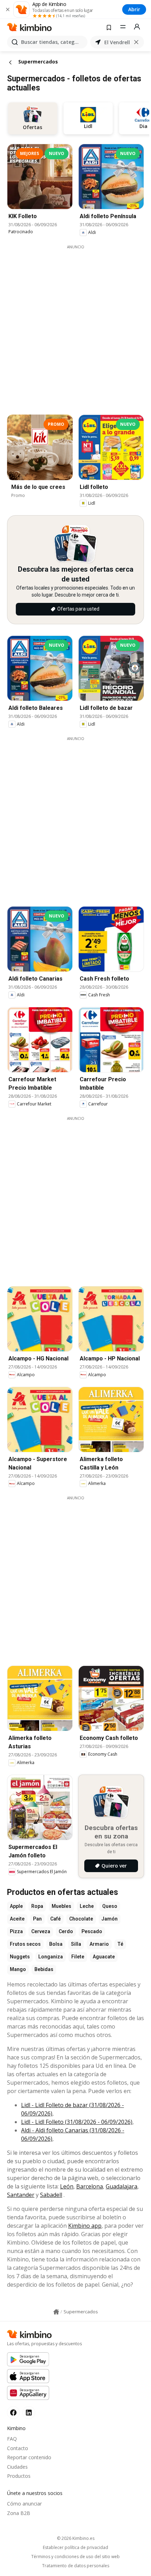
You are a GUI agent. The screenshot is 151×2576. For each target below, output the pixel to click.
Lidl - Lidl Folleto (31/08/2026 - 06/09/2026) (77, 2122)
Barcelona (90, 2186)
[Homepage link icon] (56, 2312)
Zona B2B (19, 2513)
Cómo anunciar (24, 2504)
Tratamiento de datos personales (76, 2566)
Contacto (18, 2448)
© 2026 (76, 2538)
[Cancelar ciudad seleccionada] (136, 42)
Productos (19, 2476)
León (67, 2186)
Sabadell (51, 2195)
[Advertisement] (75, 325)
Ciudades (17, 2467)
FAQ (12, 2439)
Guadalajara (122, 2186)
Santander (21, 2195)
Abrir (134, 9)
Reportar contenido (29, 2457)
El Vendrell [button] (117, 42)
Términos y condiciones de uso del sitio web (75, 2557)
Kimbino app (85, 2226)
